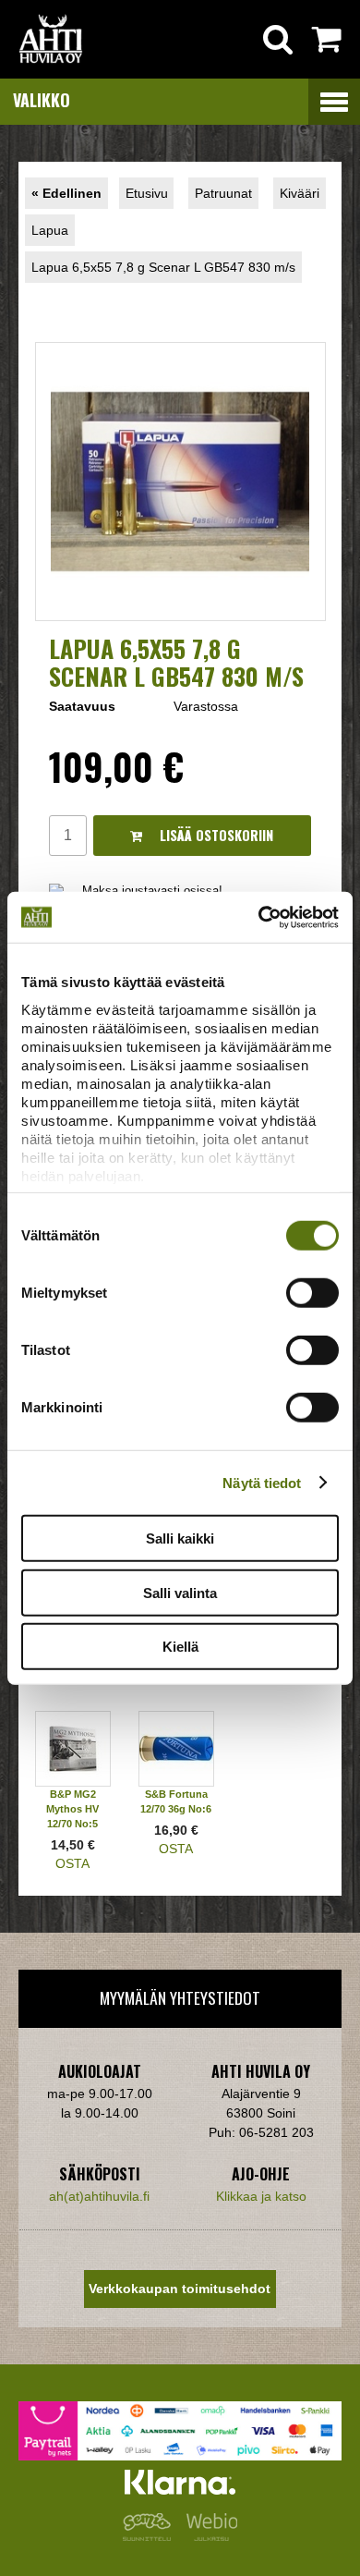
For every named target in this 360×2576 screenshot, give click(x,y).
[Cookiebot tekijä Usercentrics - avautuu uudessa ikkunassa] (259, 917)
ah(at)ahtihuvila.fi (99, 2196)
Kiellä (180, 1647)
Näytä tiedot (262, 1482)
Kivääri (300, 193)
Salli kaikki (180, 1538)
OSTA (72, 1863)
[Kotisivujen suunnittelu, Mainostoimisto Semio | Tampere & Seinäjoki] (150, 2536)
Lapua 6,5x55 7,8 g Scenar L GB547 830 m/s (163, 267)
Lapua (50, 230)
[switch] (312, 1293)
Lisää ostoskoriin (215, 835)
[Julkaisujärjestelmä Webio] (208, 2536)
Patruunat (223, 193)
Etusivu (147, 193)
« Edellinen (66, 193)
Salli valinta (180, 1592)
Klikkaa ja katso (261, 2196)
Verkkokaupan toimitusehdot (180, 2289)
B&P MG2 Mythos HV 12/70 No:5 (72, 1809)
